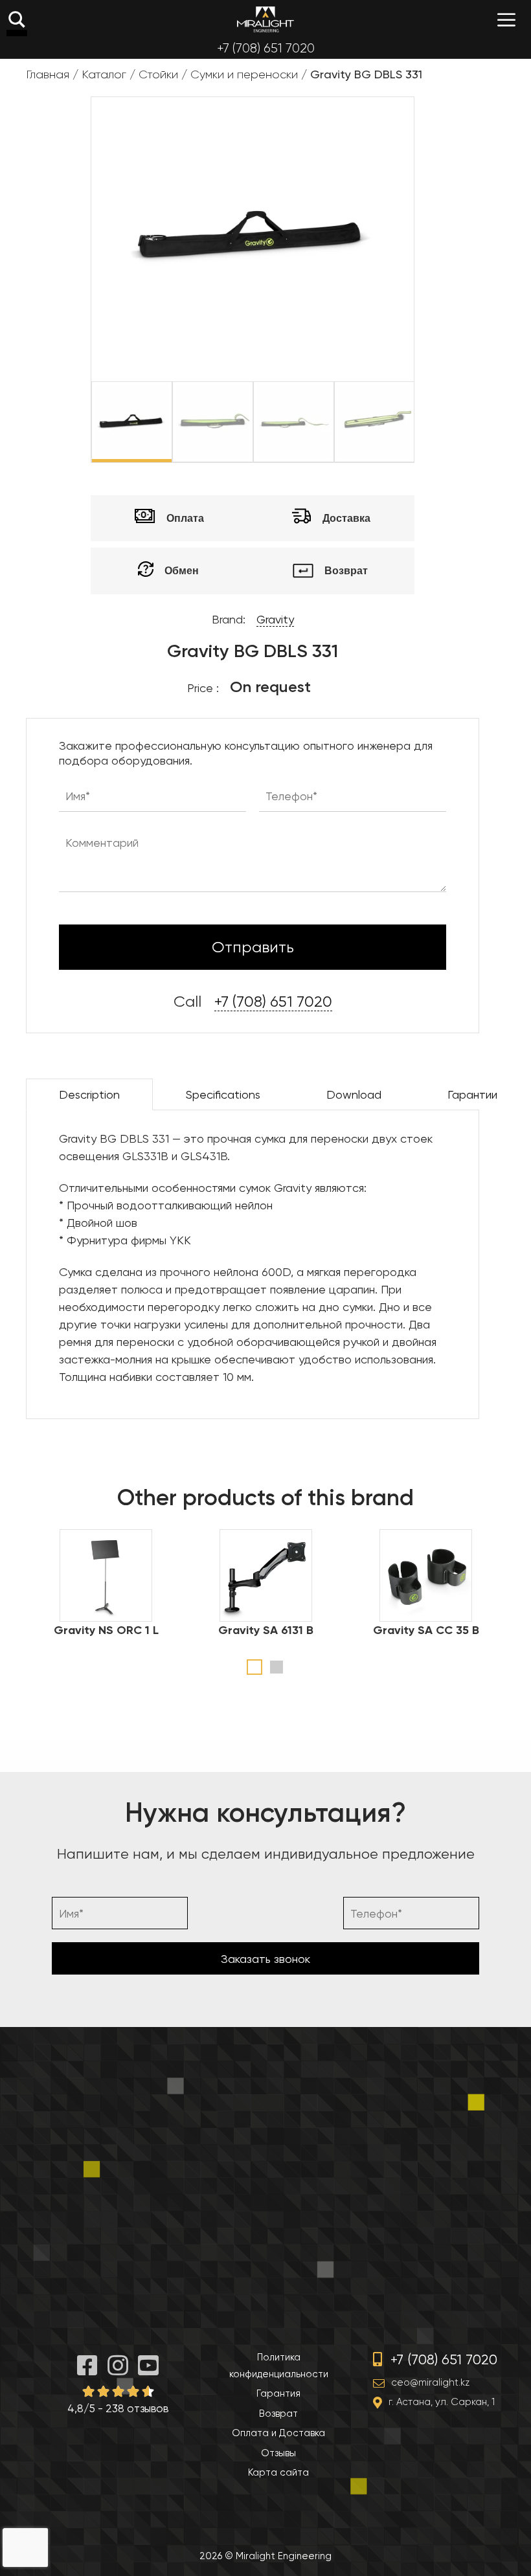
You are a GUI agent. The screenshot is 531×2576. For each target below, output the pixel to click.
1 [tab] (254, 1667)
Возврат (278, 2414)
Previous (82, 422)
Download (354, 1094)
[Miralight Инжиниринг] (265, 19)
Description (89, 1094)
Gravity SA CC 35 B (426, 1630)
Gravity (275, 619)
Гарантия (278, 2393)
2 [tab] (277, 1667)
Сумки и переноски (244, 74)
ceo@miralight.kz (430, 2382)
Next (424, 422)
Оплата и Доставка (278, 2433)
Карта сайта (278, 2472)
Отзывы (278, 2453)
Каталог (104, 74)
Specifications (223, 1094)
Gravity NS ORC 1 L (106, 1630)
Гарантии (472, 1094)
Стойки (158, 74)
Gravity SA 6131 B (266, 1630)
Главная (48, 74)
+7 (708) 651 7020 (266, 48)
